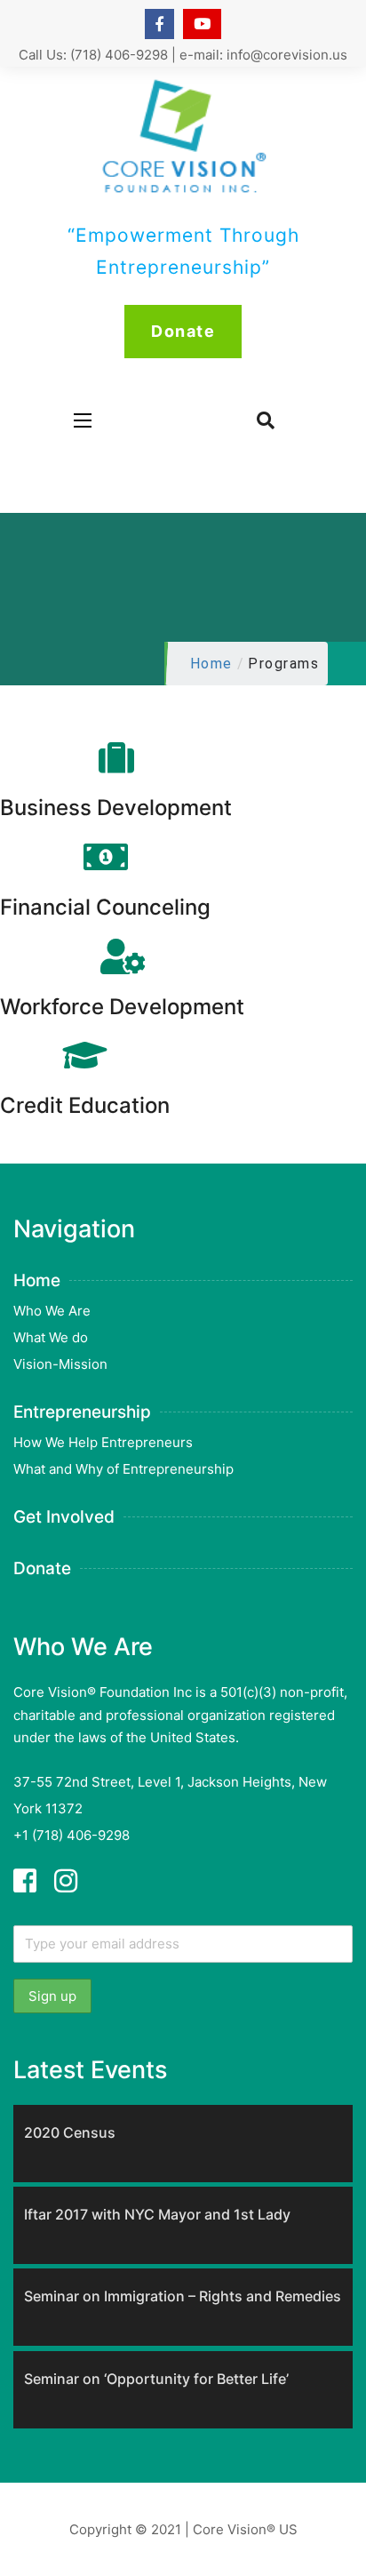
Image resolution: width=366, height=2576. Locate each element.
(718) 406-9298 (119, 55)
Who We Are (52, 1311)
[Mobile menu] (83, 420)
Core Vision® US (245, 2529)
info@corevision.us (287, 55)
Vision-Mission (60, 1364)
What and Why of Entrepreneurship (123, 1469)
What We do (51, 1337)
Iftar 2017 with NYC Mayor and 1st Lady (157, 2214)
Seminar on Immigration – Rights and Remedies (183, 2296)
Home (211, 664)
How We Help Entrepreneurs (103, 1442)
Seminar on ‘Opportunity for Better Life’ (156, 2379)
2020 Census (70, 2132)
